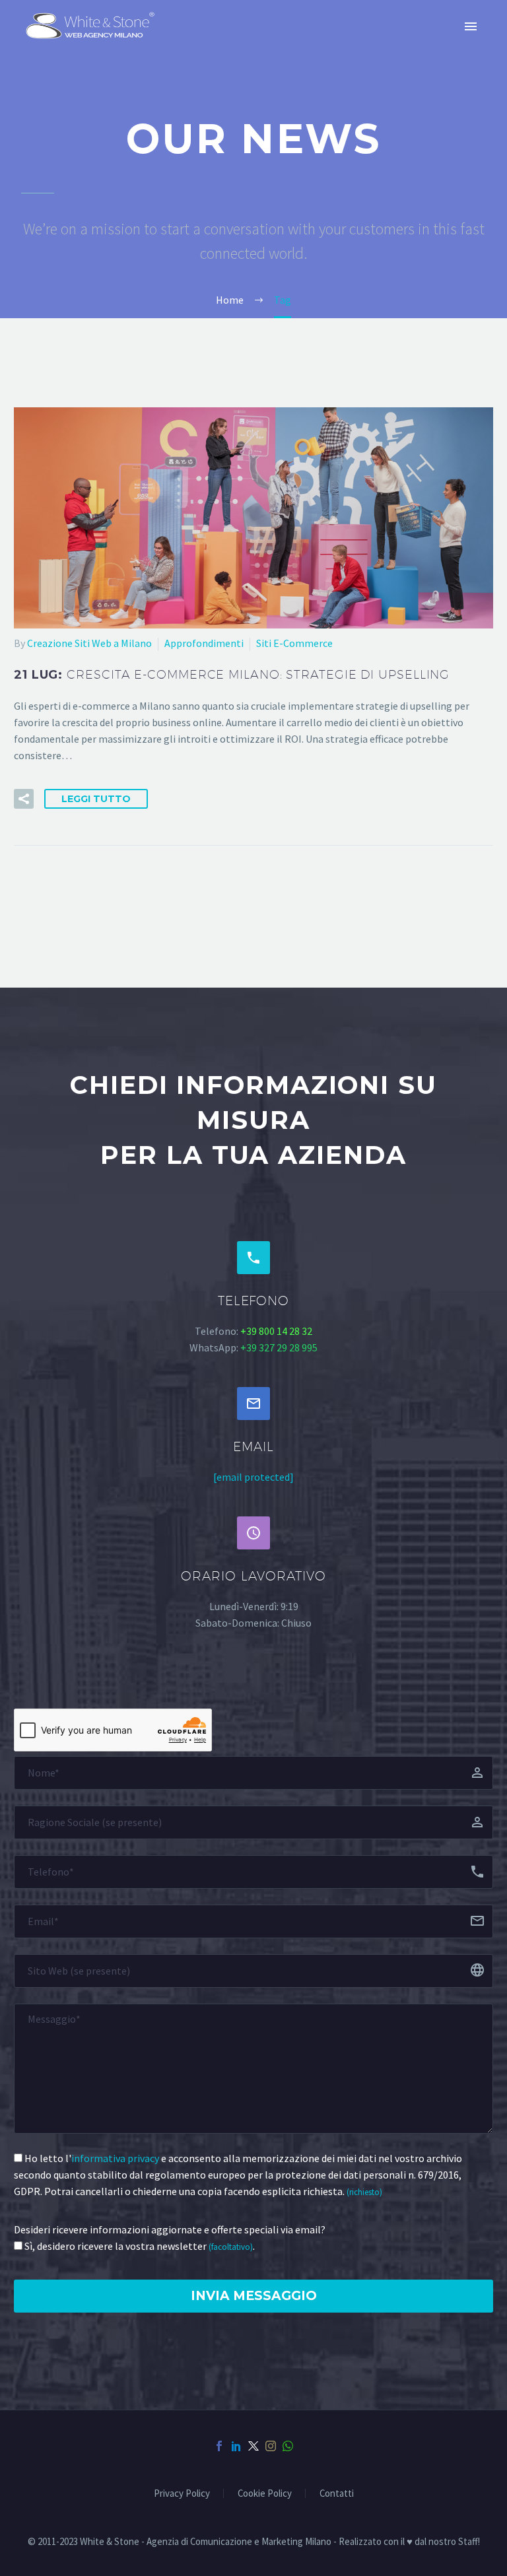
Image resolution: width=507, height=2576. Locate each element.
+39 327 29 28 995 (279, 1347)
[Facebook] (219, 2446)
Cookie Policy (265, 2494)
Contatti (337, 2494)
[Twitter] (253, 2446)
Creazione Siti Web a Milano (89, 643)
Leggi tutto (96, 799)
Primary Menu (471, 26)
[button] (24, 799)
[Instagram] (271, 2446)
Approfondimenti (204, 643)
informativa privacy (115, 2158)
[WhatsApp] (288, 2446)
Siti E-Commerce (294, 643)
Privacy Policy (182, 2494)
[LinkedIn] (236, 2446)
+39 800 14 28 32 (276, 1331)
